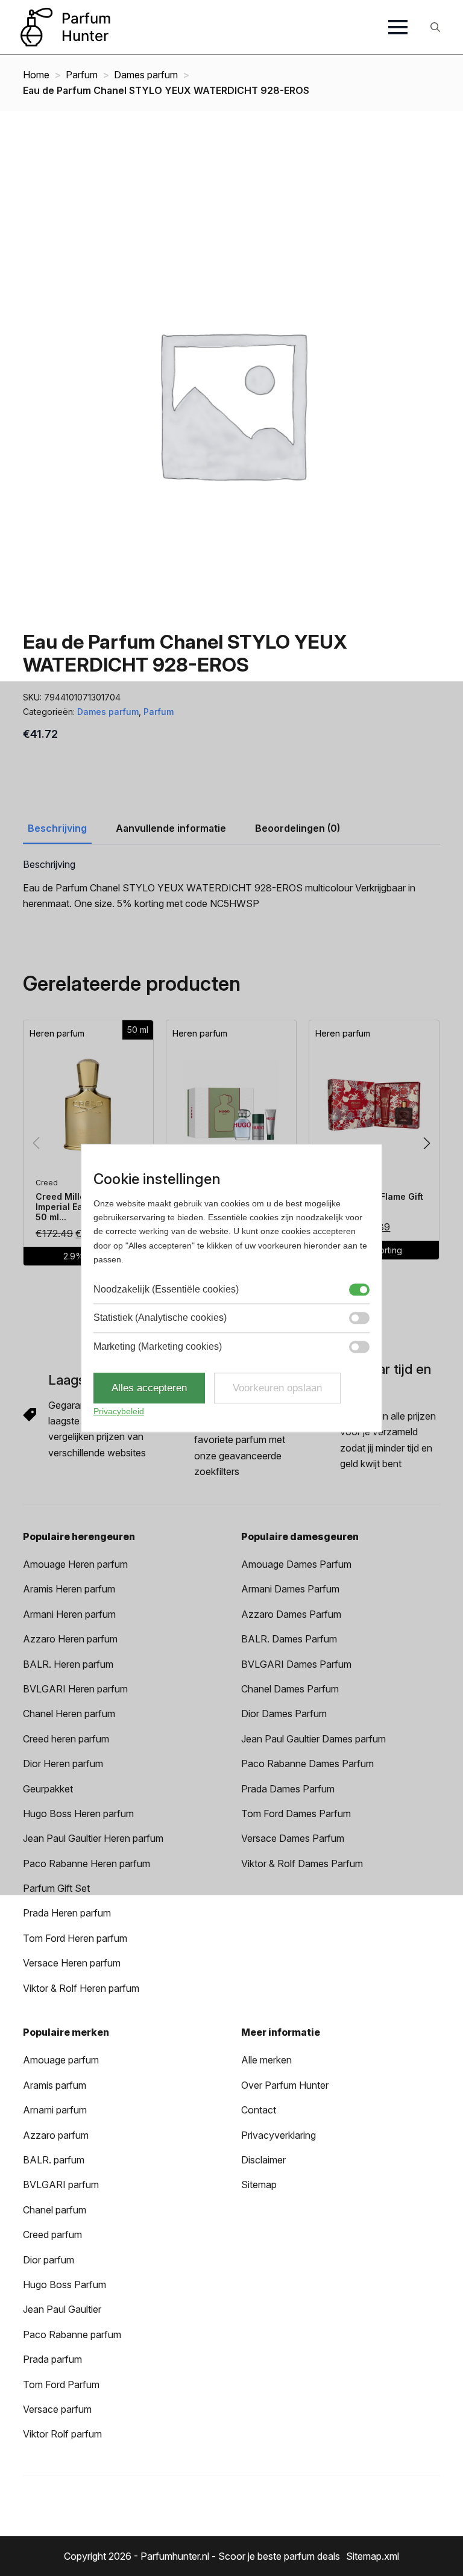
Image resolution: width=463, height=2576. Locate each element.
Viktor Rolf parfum (62, 2434)
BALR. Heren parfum (68, 1664)
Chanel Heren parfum (69, 1714)
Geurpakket (48, 1789)
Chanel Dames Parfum (290, 1689)
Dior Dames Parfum (284, 1714)
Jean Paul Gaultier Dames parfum (313, 1739)
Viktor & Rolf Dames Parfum (302, 1863)
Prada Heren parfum (67, 1913)
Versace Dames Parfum (293, 1838)
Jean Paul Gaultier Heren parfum (93, 1838)
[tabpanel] (231, 885)
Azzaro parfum (56, 2135)
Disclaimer (263, 2160)
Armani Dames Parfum (290, 1589)
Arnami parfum (55, 2110)
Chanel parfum (55, 2210)
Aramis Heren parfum (69, 1589)
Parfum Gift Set (56, 1888)
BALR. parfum (54, 2160)
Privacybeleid (119, 1412)
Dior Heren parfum (63, 1764)
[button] (427, 1143)
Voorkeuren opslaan (277, 1388)
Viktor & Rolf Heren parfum (81, 1988)
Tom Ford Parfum (61, 2384)
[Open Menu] (398, 27)
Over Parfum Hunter (285, 2085)
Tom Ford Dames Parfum (296, 1813)
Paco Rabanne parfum (72, 2334)
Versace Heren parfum (72, 1963)
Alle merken (266, 2060)
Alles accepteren (149, 1388)
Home (36, 75)
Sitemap (259, 2185)
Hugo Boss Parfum (65, 2284)
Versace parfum (57, 2409)
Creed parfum (52, 2235)
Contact (259, 2110)
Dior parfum (49, 2260)
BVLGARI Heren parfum (75, 1689)
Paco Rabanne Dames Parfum (307, 1764)
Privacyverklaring (279, 2135)
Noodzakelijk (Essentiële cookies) (166, 1289)
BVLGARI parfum (61, 2185)
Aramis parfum (55, 2085)
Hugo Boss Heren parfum (78, 1813)
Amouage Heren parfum (75, 1564)
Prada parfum (52, 2359)
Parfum (82, 75)
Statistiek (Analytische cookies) (160, 1318)
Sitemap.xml (373, 2556)
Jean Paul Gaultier (62, 2309)
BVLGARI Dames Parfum (296, 1664)
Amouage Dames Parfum (296, 1564)
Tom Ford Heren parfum (75, 1938)
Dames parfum (146, 75)
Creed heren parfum (66, 1739)
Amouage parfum (61, 2060)
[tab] (57, 828)
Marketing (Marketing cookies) (158, 1346)
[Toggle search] (435, 27)
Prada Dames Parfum (288, 1789)
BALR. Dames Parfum (289, 1639)
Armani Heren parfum (69, 1614)
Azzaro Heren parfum (70, 1639)
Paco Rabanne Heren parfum (87, 1863)
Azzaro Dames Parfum (291, 1614)
